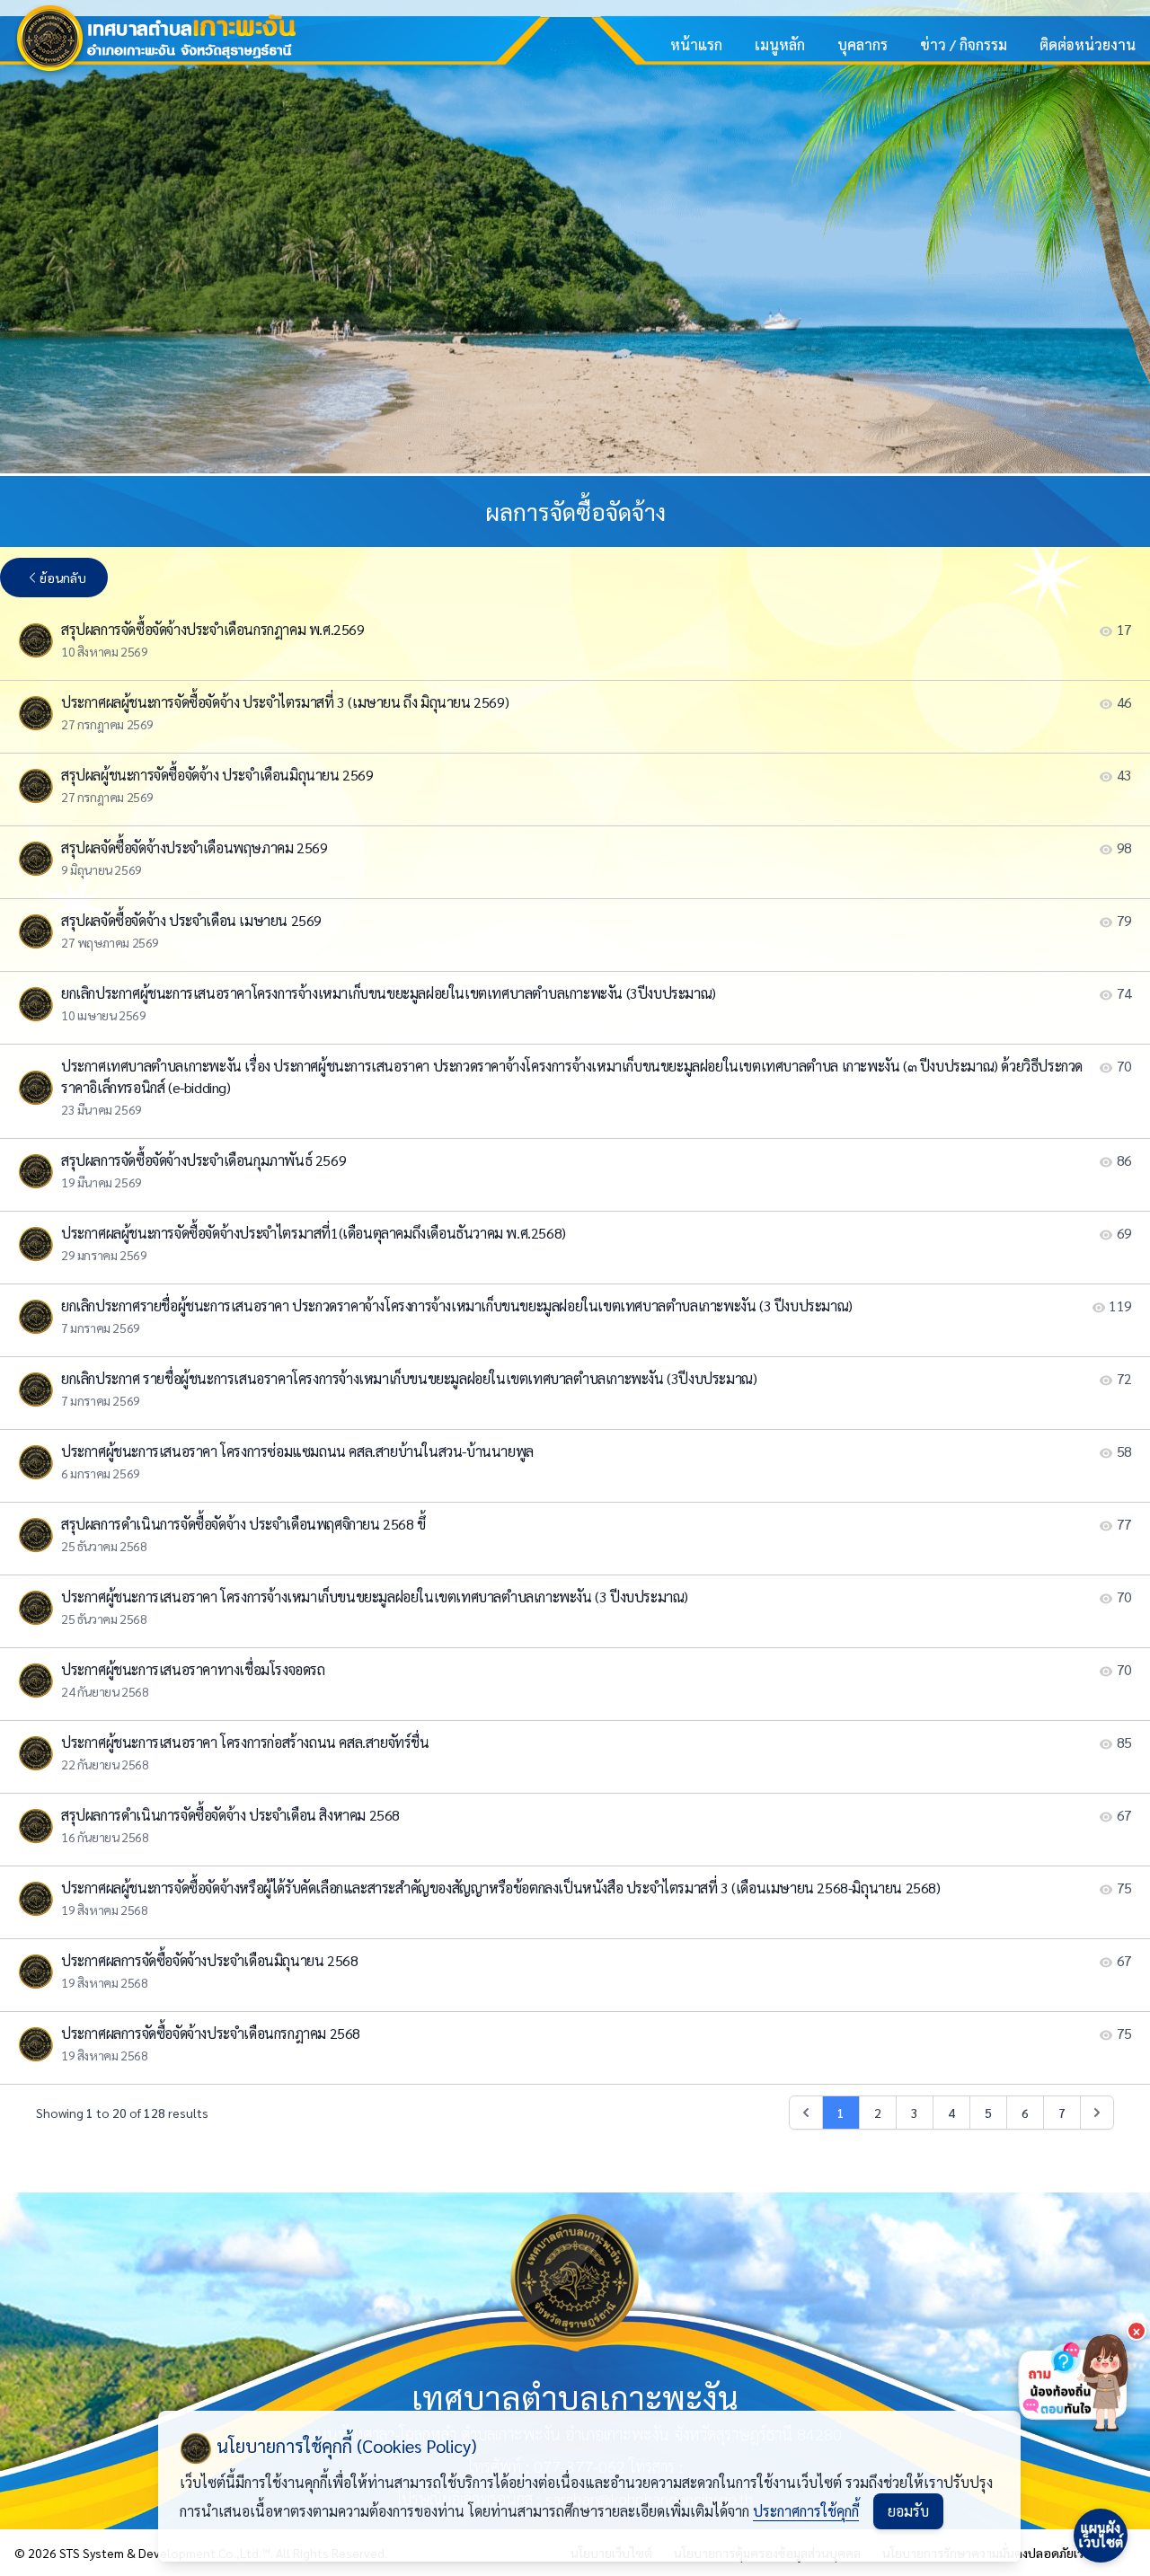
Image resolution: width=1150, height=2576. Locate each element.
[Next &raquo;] (1097, 2113)
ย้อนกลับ (63, 578)
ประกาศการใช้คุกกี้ (806, 2511)
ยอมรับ (908, 2511)
